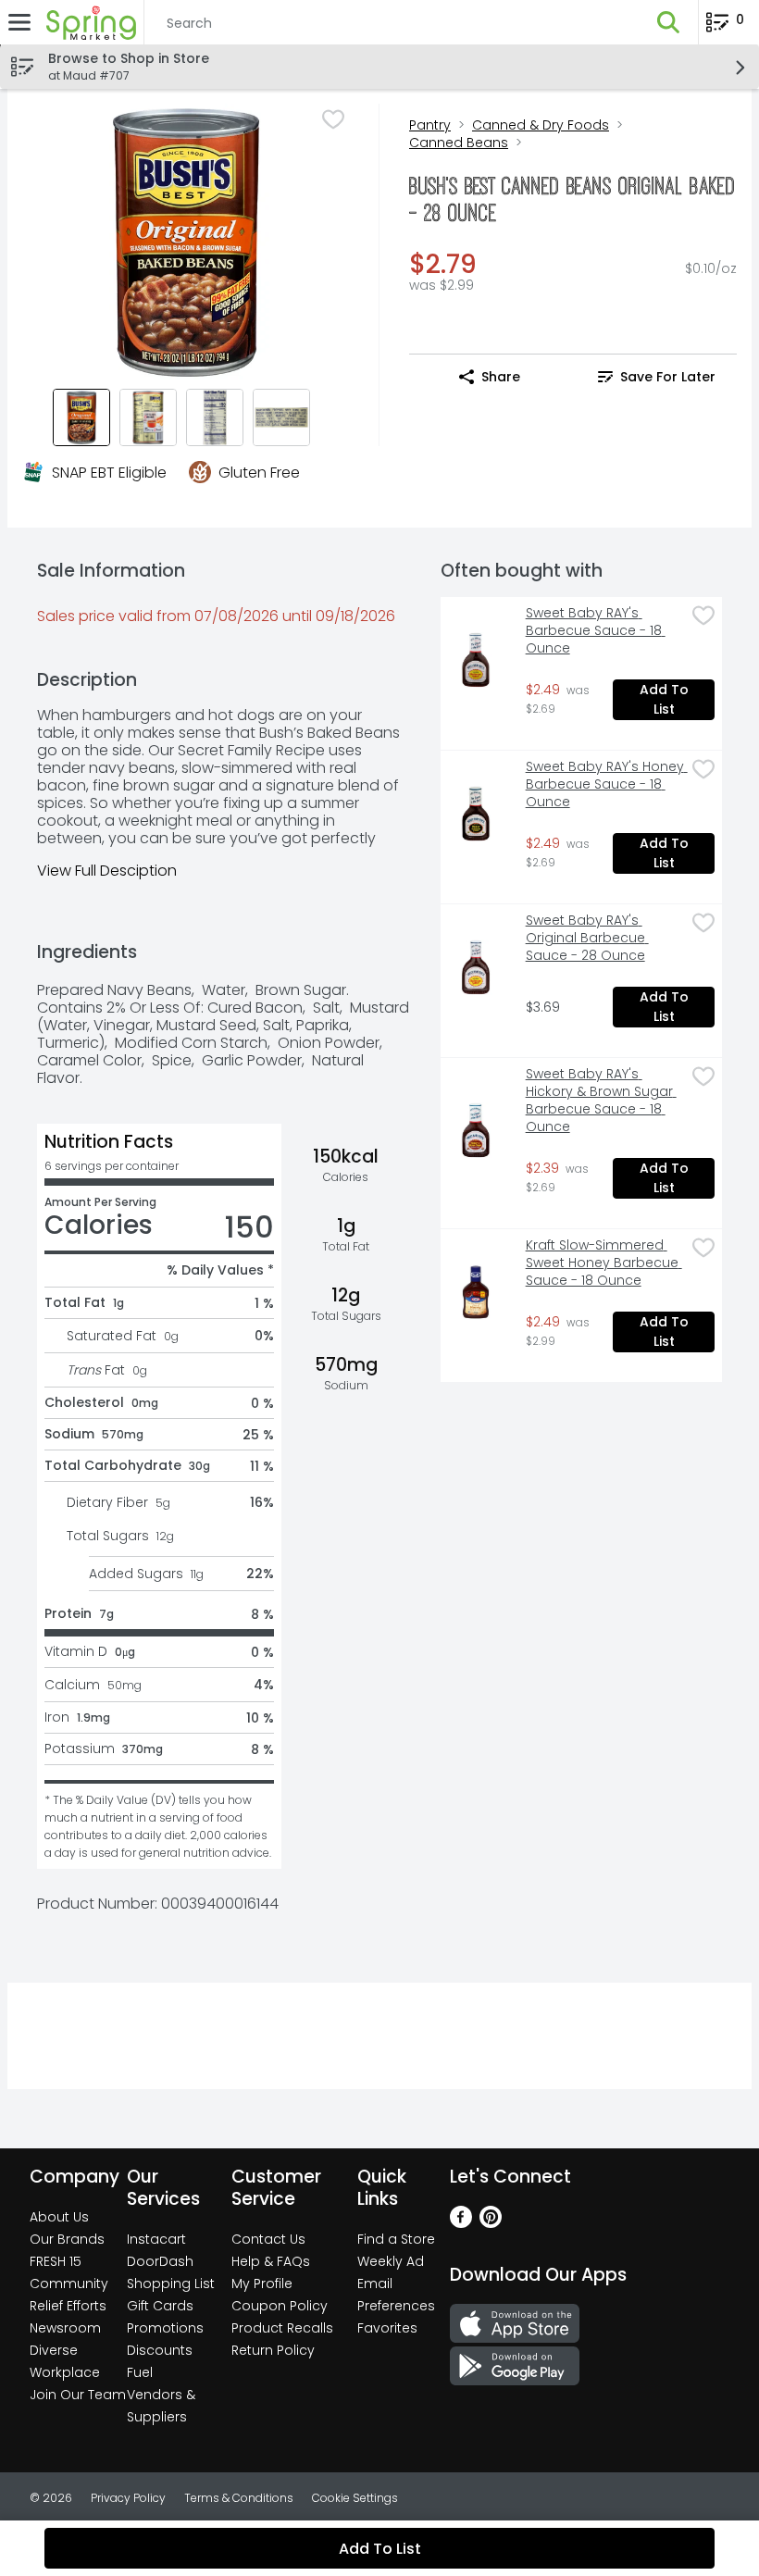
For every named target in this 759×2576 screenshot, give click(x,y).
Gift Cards (160, 2306)
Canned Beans (459, 143)
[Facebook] (461, 2223)
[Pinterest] (491, 2223)
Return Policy (273, 2350)
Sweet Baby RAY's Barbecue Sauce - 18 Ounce (596, 631)
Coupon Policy (280, 2306)
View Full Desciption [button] (107, 871)
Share (501, 377)
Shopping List (171, 2284)
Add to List (666, 699)
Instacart (156, 2239)
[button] (668, 22)
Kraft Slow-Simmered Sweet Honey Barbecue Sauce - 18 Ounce (604, 1263)
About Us (59, 2217)
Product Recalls (282, 2328)
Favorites (387, 2328)
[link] (657, 377)
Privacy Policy (128, 2498)
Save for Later (668, 377)
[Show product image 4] (281, 417)
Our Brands (67, 2239)
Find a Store (396, 2239)
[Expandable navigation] (19, 22)
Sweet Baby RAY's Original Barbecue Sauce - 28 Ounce (587, 938)
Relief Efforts (68, 2306)
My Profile (262, 2284)
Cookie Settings (355, 2498)
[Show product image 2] (148, 417)
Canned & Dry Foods (541, 125)
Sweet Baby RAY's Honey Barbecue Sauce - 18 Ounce (605, 784)
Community (69, 2284)
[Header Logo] (87, 22)
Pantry (430, 125)
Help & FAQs (271, 2261)
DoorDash (160, 2261)
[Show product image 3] (215, 417)
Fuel (140, 2372)
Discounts (160, 2350)
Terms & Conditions (239, 2498)
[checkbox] (333, 119)
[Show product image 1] (81, 417)
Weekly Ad (391, 2261)
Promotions (165, 2328)
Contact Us (268, 2239)
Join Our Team (78, 2395)
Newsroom (65, 2328)
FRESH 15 (56, 2261)
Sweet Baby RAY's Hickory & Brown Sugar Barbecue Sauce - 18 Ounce (601, 1101)
